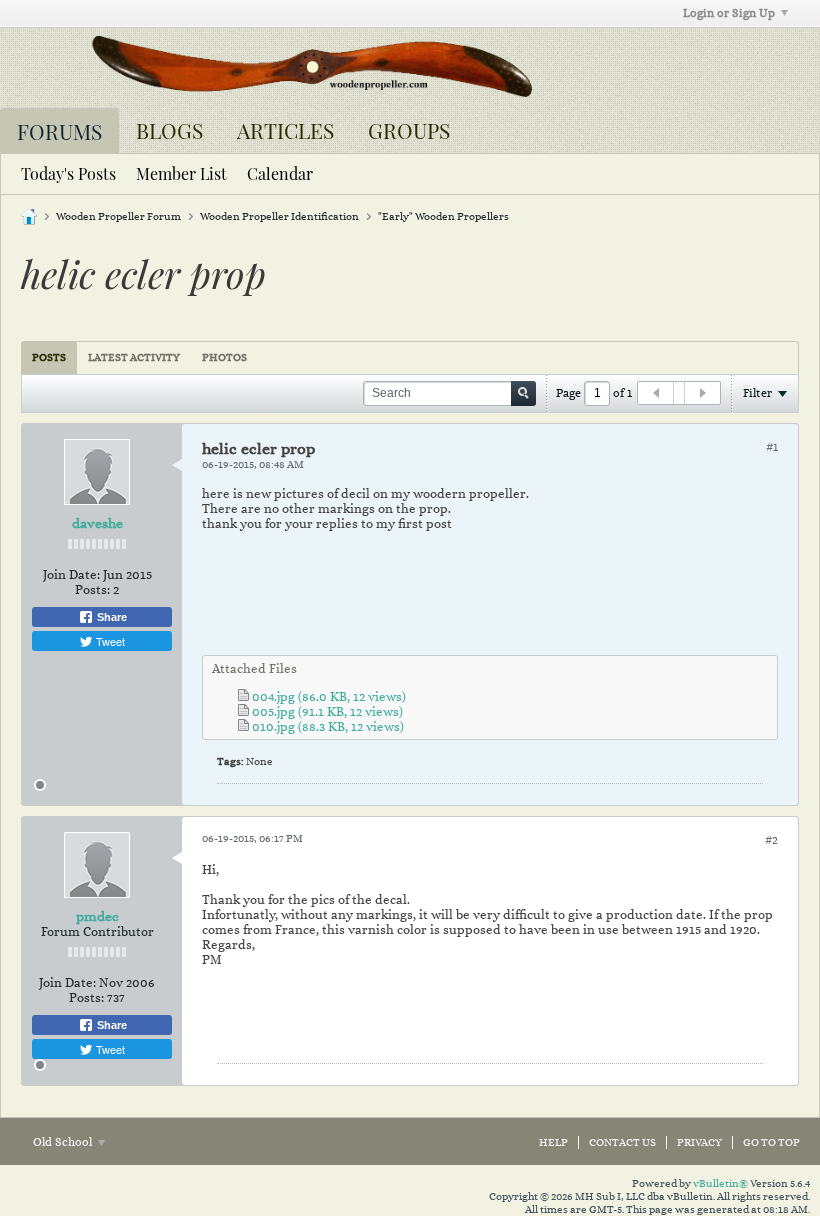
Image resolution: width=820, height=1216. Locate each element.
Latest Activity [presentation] (134, 357)
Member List (181, 173)
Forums (59, 131)
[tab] (49, 357)
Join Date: (71, 574)
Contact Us (622, 1142)
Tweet (109, 641)
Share (110, 617)
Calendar (280, 173)
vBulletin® (720, 1183)
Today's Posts (68, 173)
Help (553, 1142)
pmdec (97, 916)
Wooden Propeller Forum (118, 216)
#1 (772, 447)
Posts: (92, 589)
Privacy (699, 1142)
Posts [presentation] (49, 357)
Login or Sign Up (729, 13)
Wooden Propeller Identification (279, 216)
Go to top (771, 1142)
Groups (409, 130)
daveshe (97, 523)
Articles (285, 130)
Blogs (169, 130)
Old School (64, 1142)
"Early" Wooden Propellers (443, 216)
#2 (771, 840)
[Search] (523, 393)
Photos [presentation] (224, 357)
